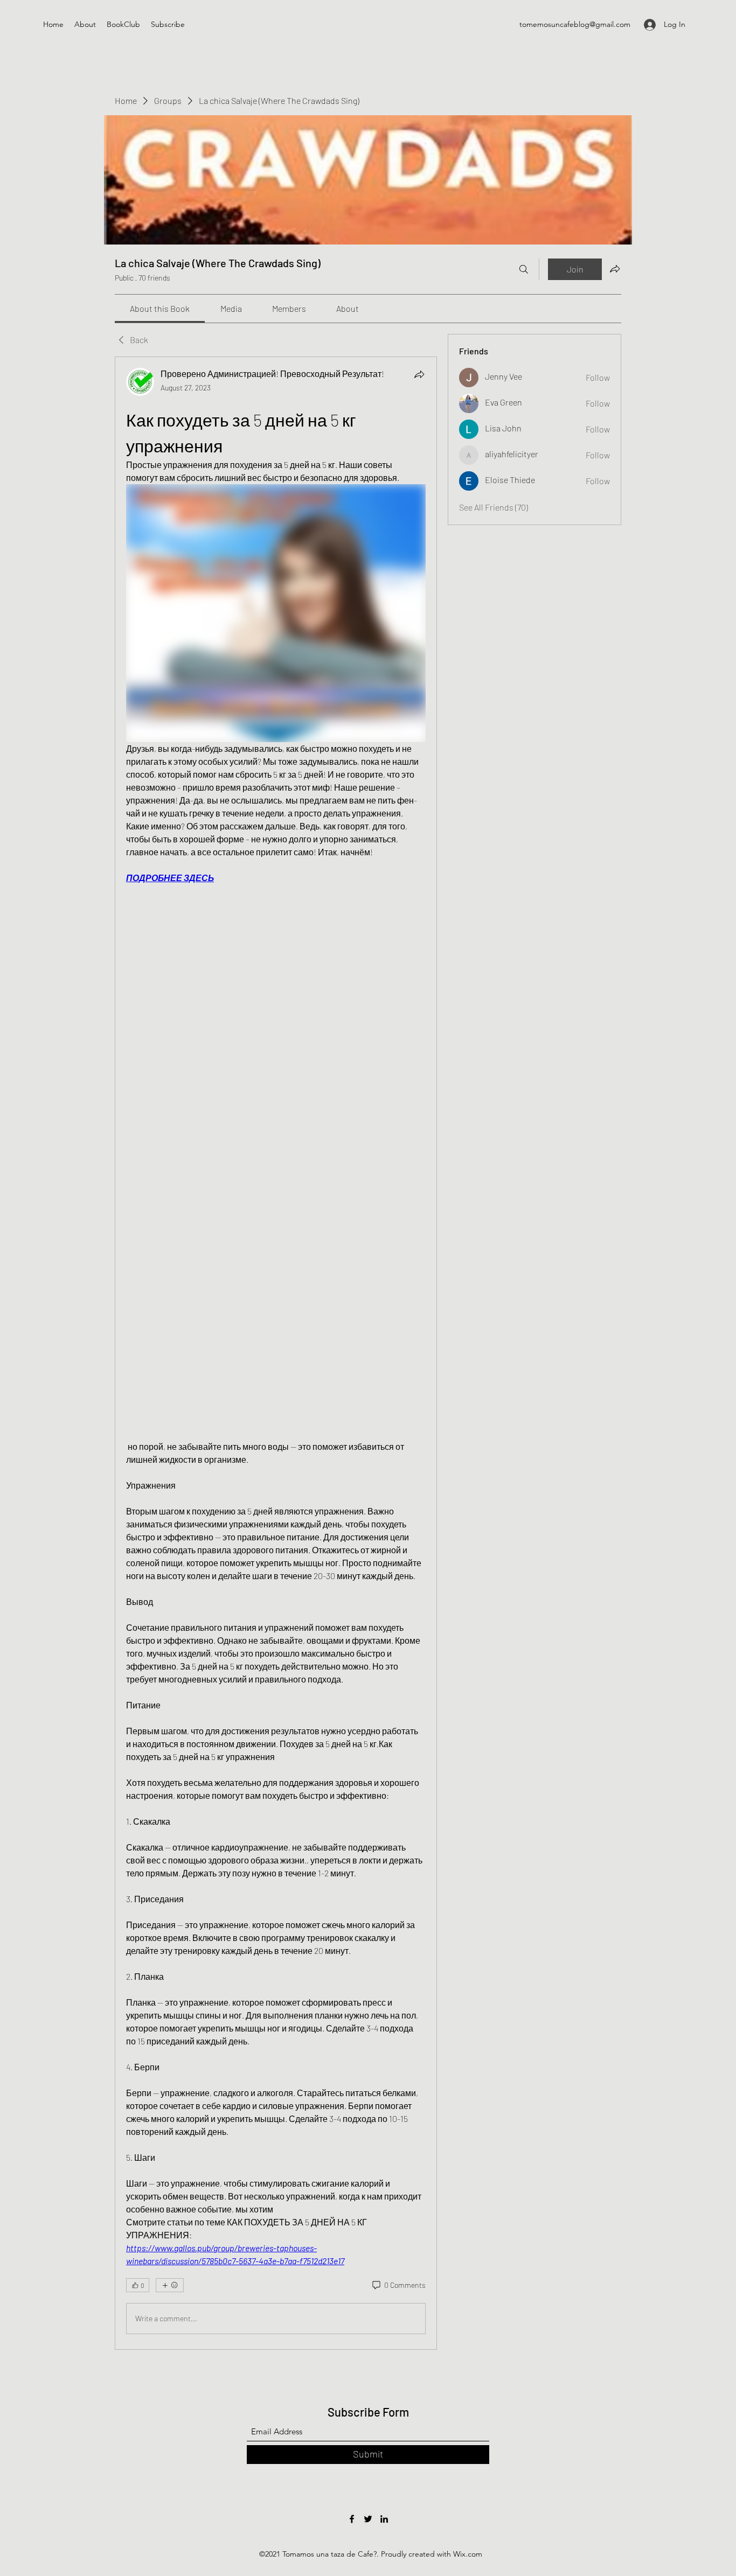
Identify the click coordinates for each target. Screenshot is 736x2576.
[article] (276, 1353)
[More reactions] (170, 2285)
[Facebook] (352, 2519)
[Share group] (615, 269)
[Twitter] (368, 2519)
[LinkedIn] (384, 2519)
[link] (160, 308)
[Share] (419, 374)
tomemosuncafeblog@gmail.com (575, 24)
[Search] (524, 269)
